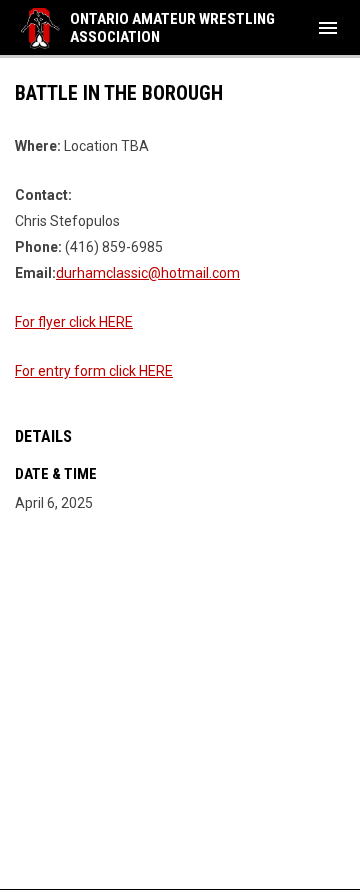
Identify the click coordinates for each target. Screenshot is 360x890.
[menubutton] (328, 28)
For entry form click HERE (94, 371)
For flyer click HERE (74, 322)
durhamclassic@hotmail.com (148, 273)
